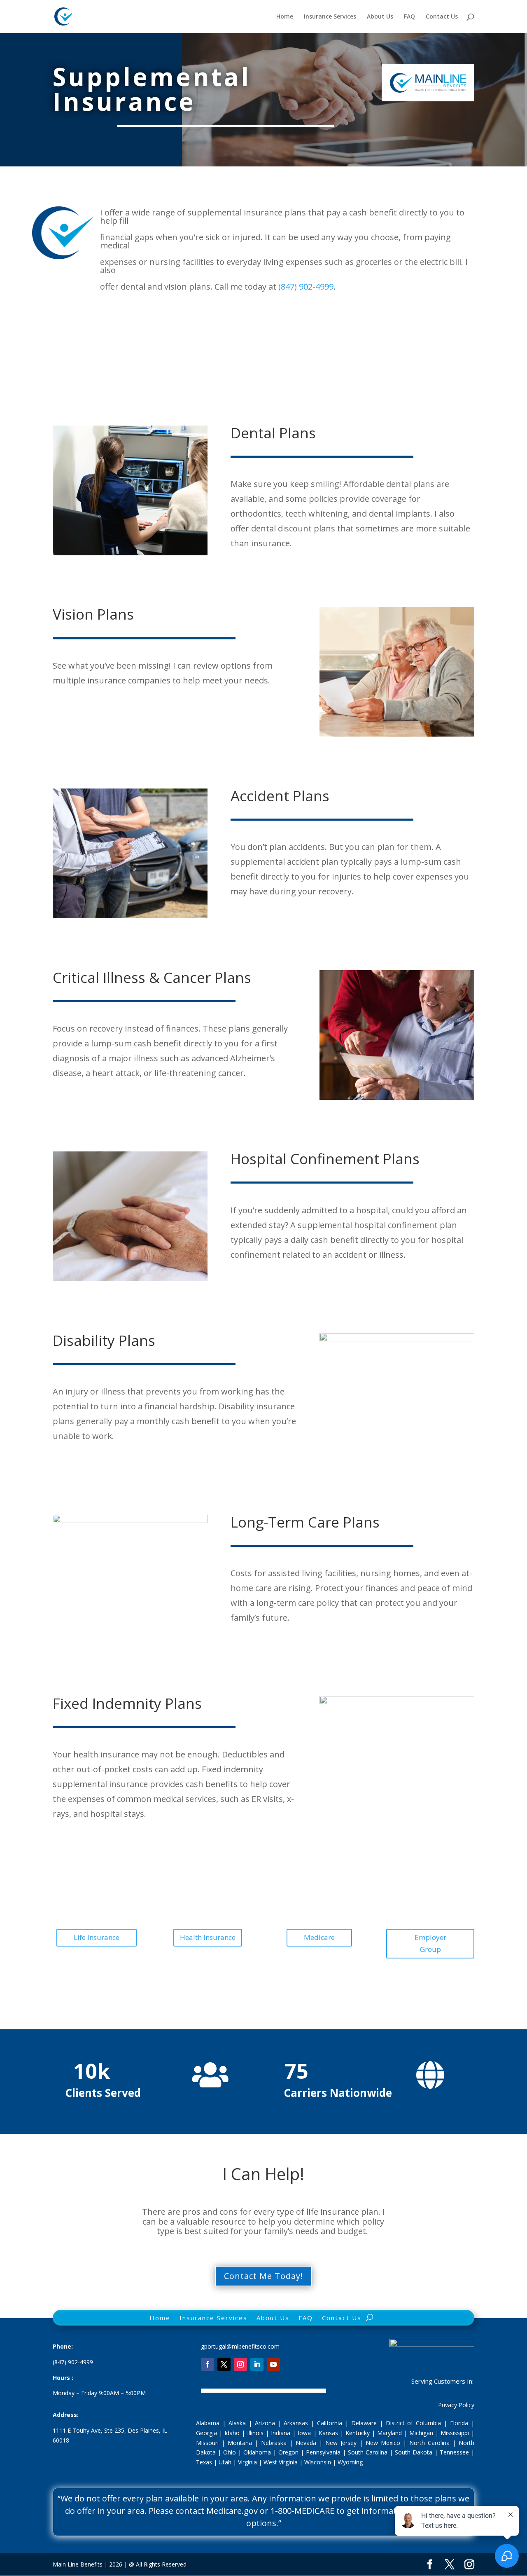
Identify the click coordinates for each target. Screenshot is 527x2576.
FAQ (409, 17)
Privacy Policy (456, 2405)
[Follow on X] (224, 2364)
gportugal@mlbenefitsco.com (240, 2346)
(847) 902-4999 (306, 287)
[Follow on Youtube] (273, 2364)
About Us (380, 17)
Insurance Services (330, 17)
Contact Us (442, 17)
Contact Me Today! (263, 2276)
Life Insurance (97, 1937)
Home (285, 17)
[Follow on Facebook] (208, 2364)
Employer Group (430, 1943)
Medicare (319, 1937)
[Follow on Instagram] (240, 2364)
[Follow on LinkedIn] (257, 2364)
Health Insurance (208, 1937)
